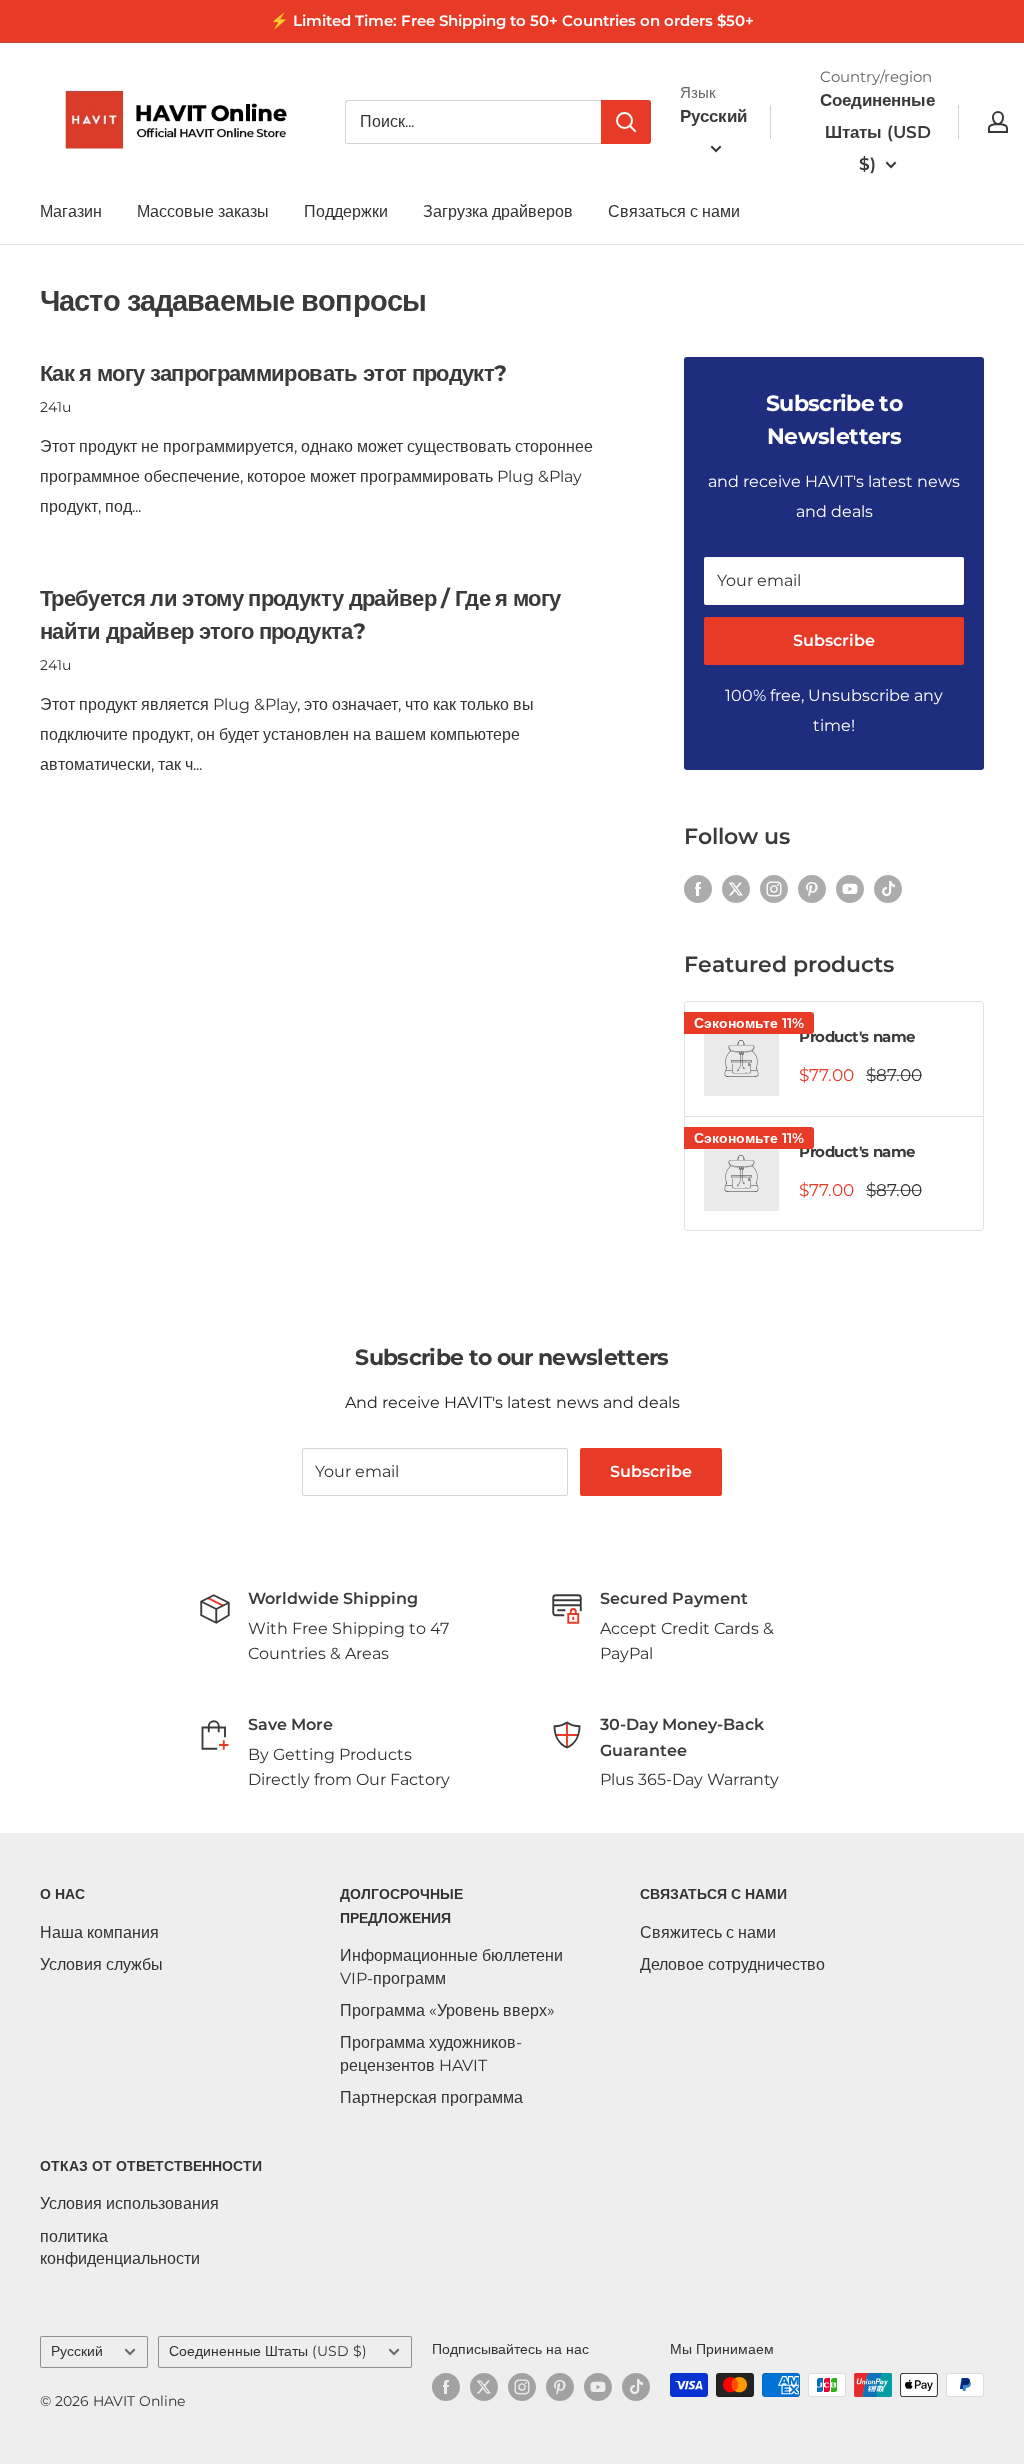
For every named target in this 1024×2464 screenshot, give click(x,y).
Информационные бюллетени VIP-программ (451, 1966)
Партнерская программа (431, 2097)
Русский (77, 2351)
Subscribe (834, 640)
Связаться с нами (674, 211)
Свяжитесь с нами (708, 1932)
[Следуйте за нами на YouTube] (850, 888)
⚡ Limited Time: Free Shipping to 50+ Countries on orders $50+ (512, 20)
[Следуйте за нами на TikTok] (888, 888)
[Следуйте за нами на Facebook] (698, 888)
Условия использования (129, 2203)
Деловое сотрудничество (732, 1964)
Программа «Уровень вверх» (447, 2010)
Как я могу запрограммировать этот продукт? (273, 373)
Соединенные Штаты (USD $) (268, 2351)
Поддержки (346, 211)
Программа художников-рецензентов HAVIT (431, 2053)
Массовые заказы (203, 211)
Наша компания (99, 1932)
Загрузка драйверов (498, 211)
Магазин (71, 211)
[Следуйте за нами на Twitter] (736, 888)
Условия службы (101, 1964)
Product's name (857, 1036)
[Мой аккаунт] (998, 122)
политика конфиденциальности (120, 2247)
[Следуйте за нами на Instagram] (774, 888)
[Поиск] (626, 122)
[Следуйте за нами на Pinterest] (812, 888)
